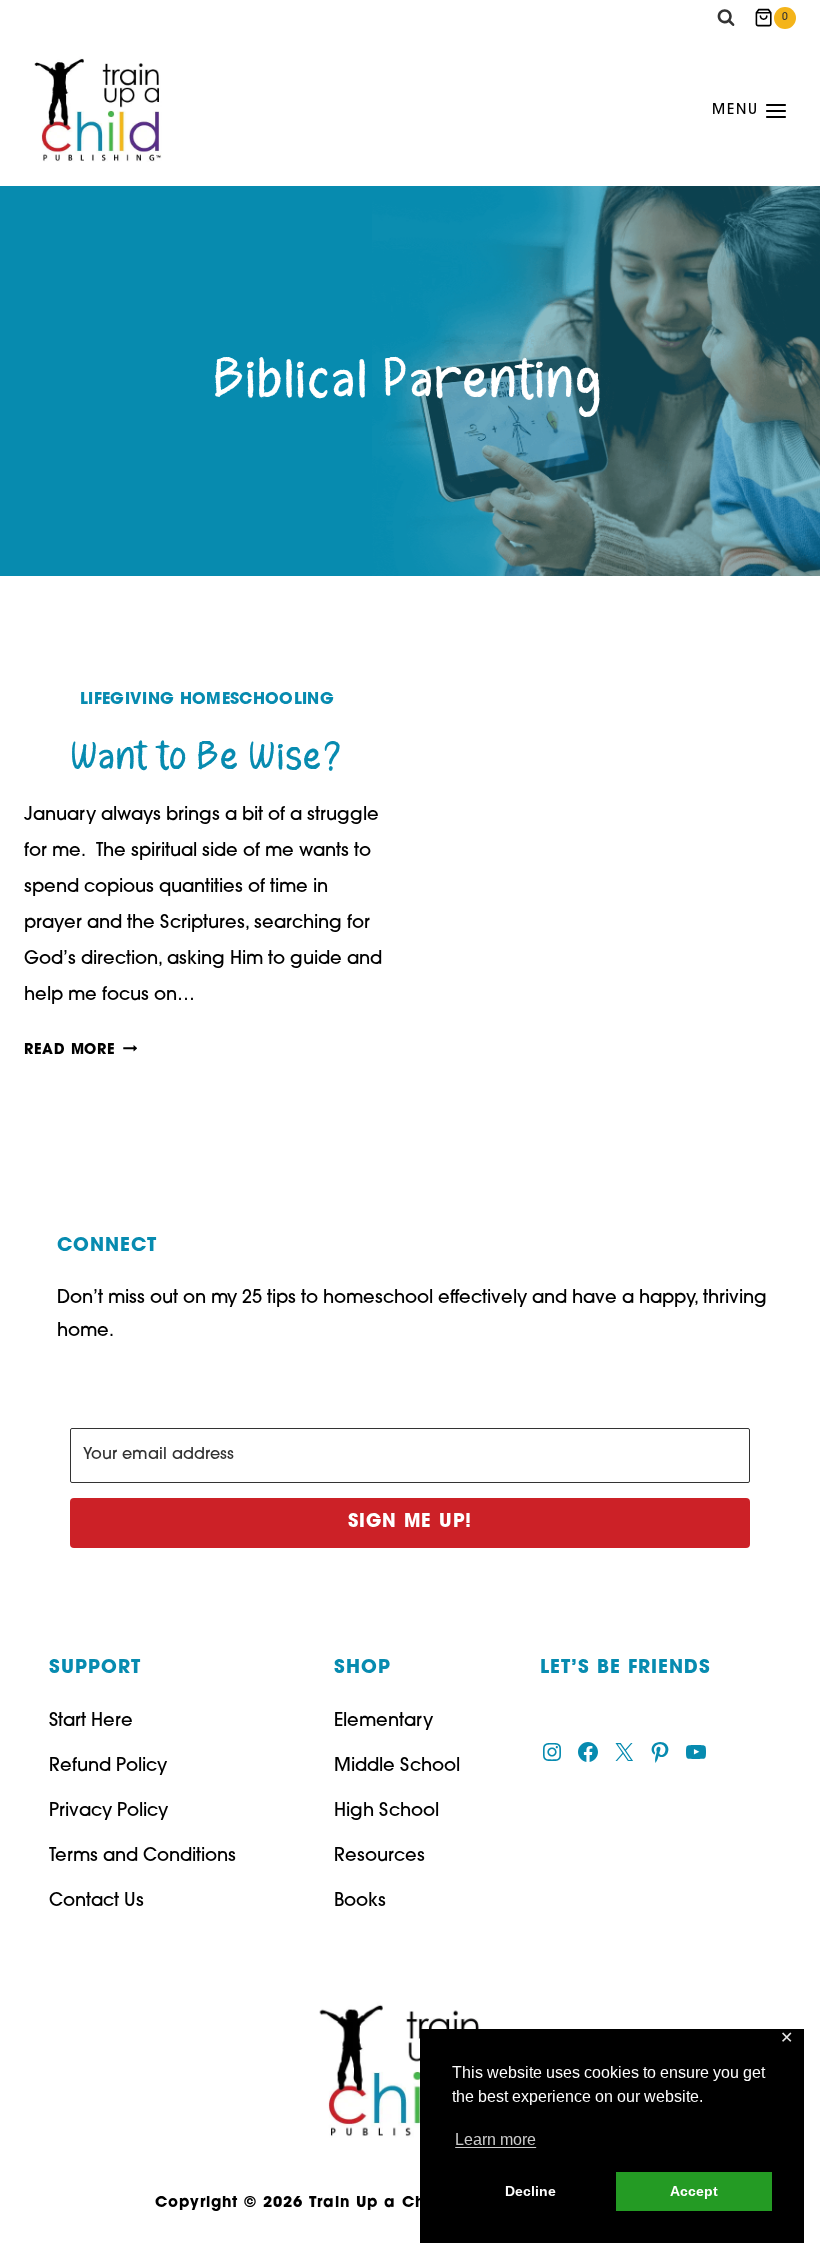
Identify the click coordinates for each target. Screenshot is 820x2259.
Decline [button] (530, 2191)
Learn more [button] (495, 2139)
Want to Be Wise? (207, 757)
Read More (80, 1050)
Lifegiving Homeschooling (207, 700)
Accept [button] (694, 2191)
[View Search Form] (726, 18)
